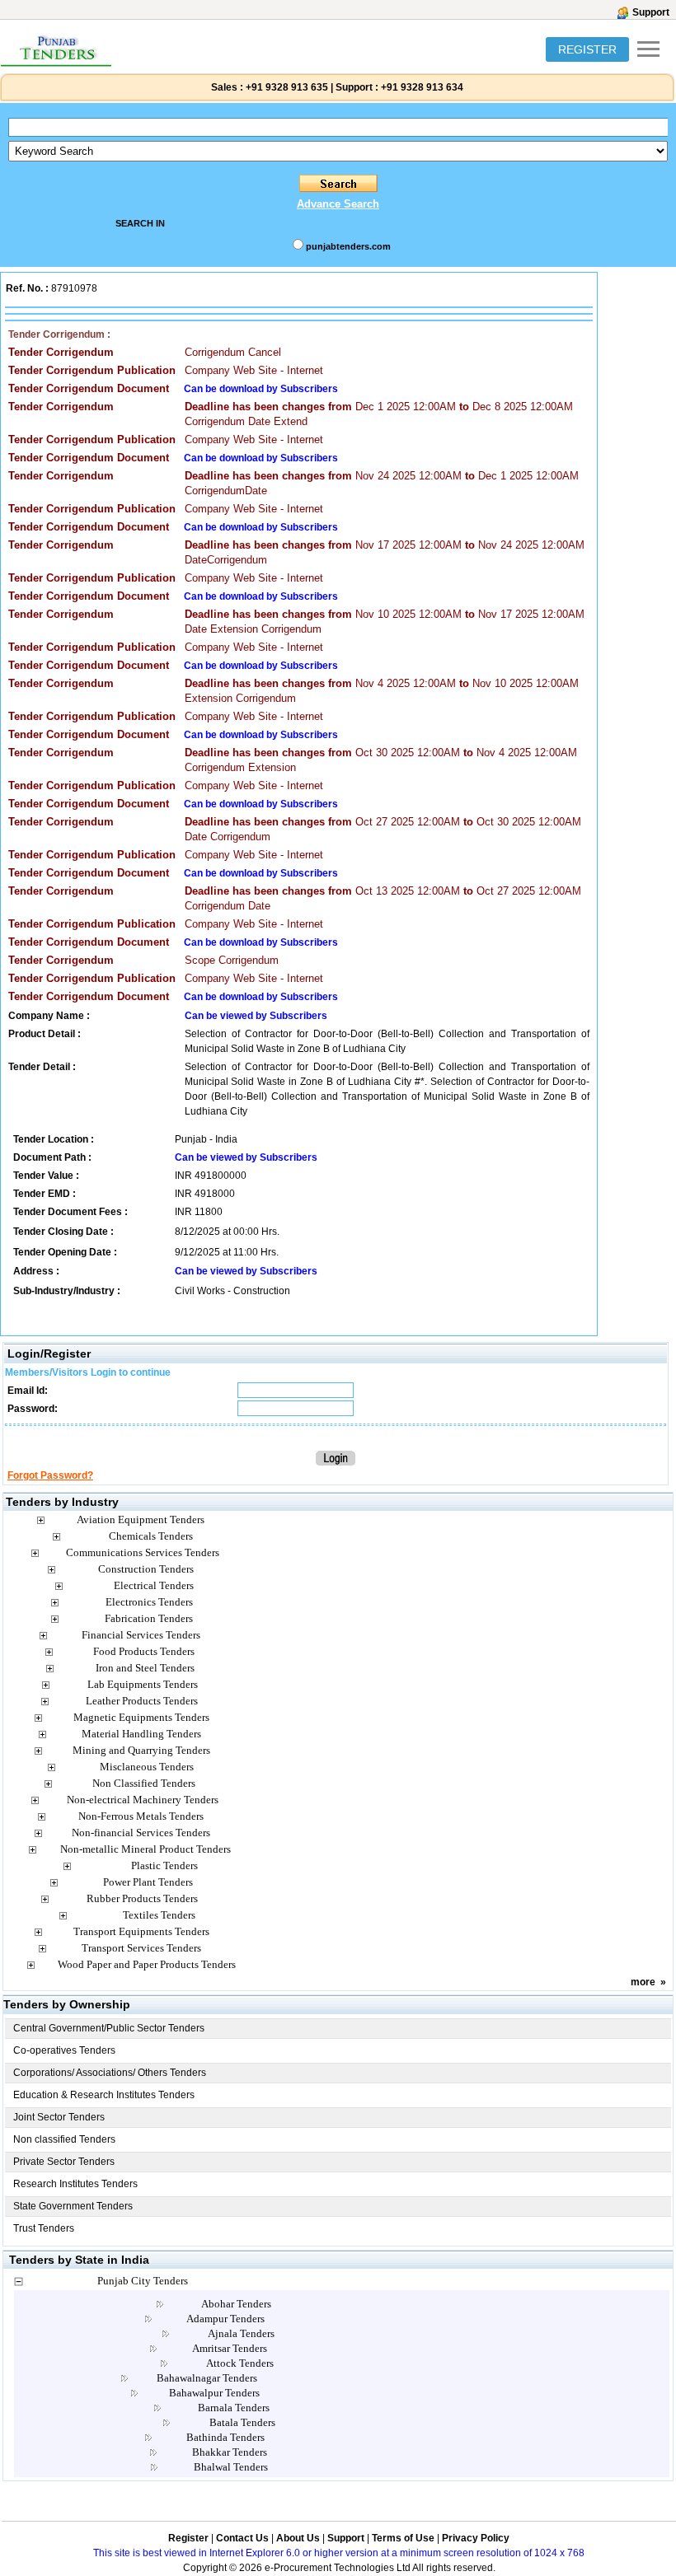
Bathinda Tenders (225, 2437)
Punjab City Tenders (143, 2281)
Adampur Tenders (225, 2319)
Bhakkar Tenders (230, 2452)
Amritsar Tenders (230, 2348)
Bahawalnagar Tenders (207, 2378)
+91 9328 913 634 (422, 87)
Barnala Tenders (234, 2408)
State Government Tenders (73, 2206)
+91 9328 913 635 (286, 87)
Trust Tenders (44, 2228)
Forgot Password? (50, 1475)
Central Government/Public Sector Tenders (109, 2028)
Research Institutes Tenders (75, 2184)
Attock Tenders (240, 2363)
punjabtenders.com (348, 246)
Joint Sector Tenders (59, 2117)
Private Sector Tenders (64, 2162)
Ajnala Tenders (241, 2333)
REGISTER (587, 49)
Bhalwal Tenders (231, 2467)
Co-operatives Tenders (64, 2050)
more (643, 1982)
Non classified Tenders (64, 2139)
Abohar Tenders (236, 2304)
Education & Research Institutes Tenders (104, 2095)
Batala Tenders (242, 2422)
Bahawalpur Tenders (214, 2393)
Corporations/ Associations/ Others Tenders (110, 2073)
